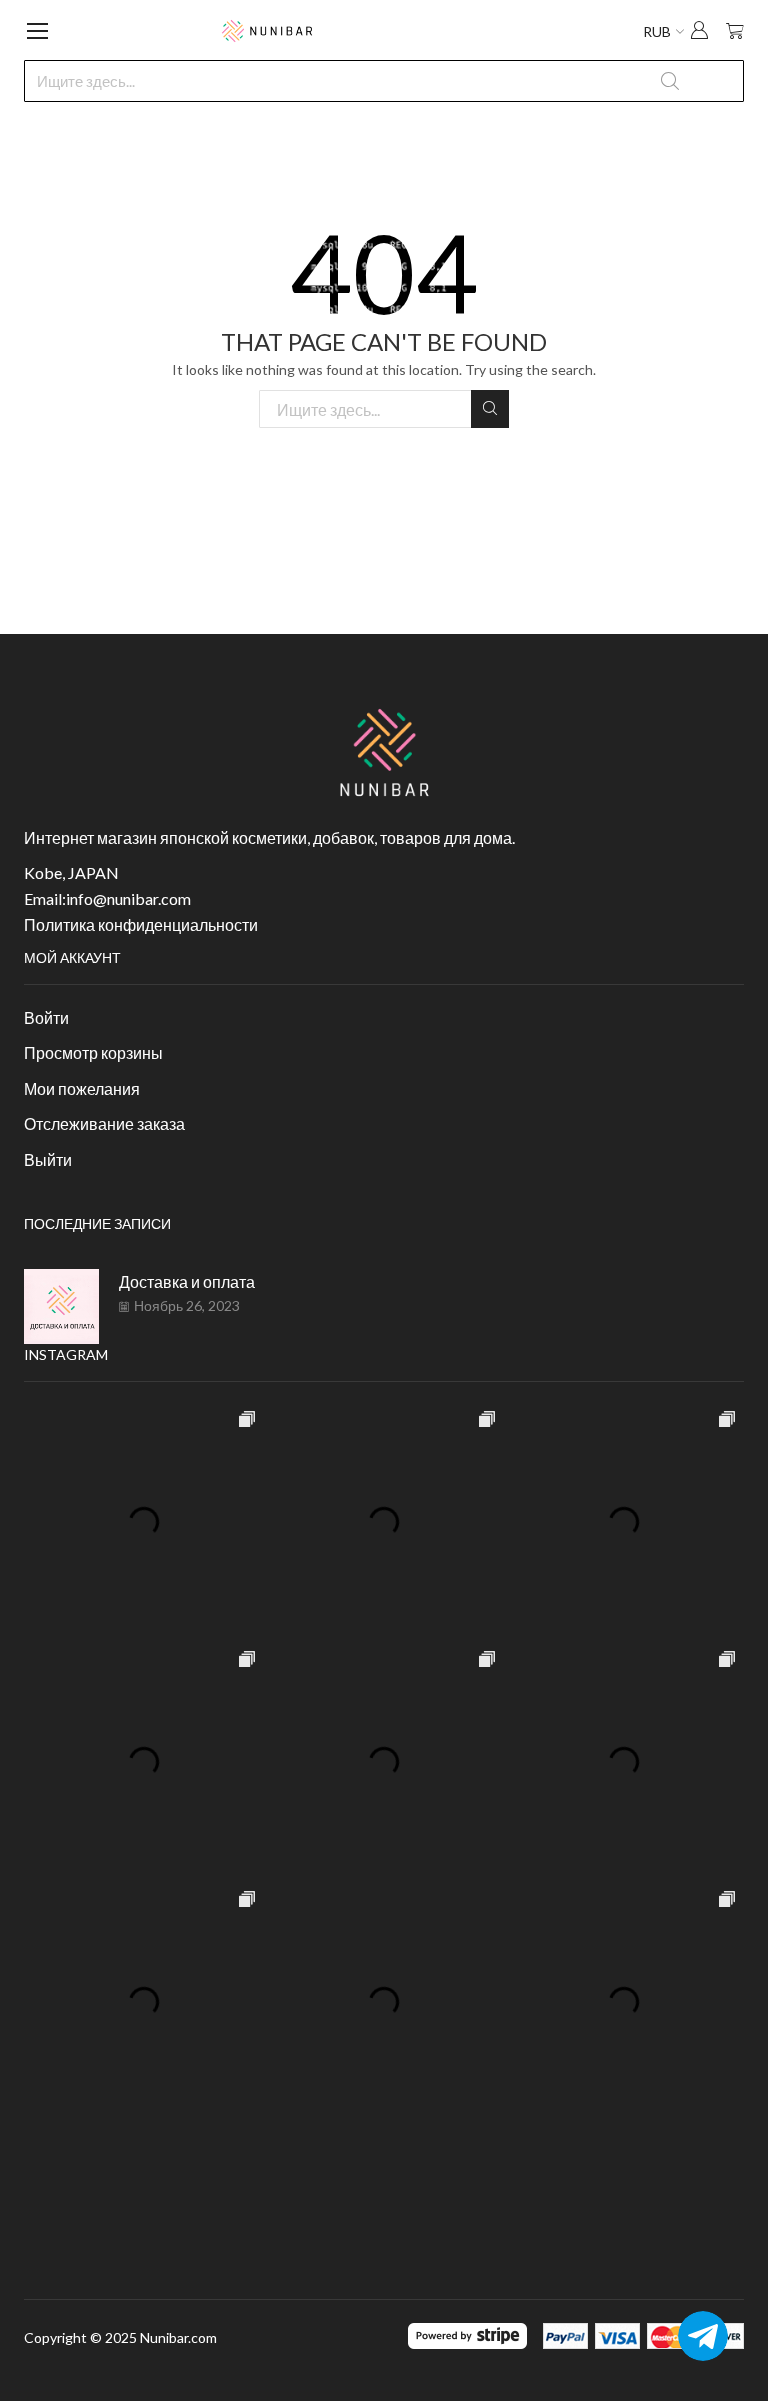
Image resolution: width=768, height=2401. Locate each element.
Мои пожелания (82, 1088)
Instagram (66, 1354)
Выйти (48, 1159)
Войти (46, 1017)
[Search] (490, 409)
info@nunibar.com (128, 898)
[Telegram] (703, 2336)
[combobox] (384, 81)
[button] (699, 32)
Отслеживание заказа (104, 1123)
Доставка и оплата (187, 1281)
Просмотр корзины (93, 1052)
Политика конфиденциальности (141, 924)
